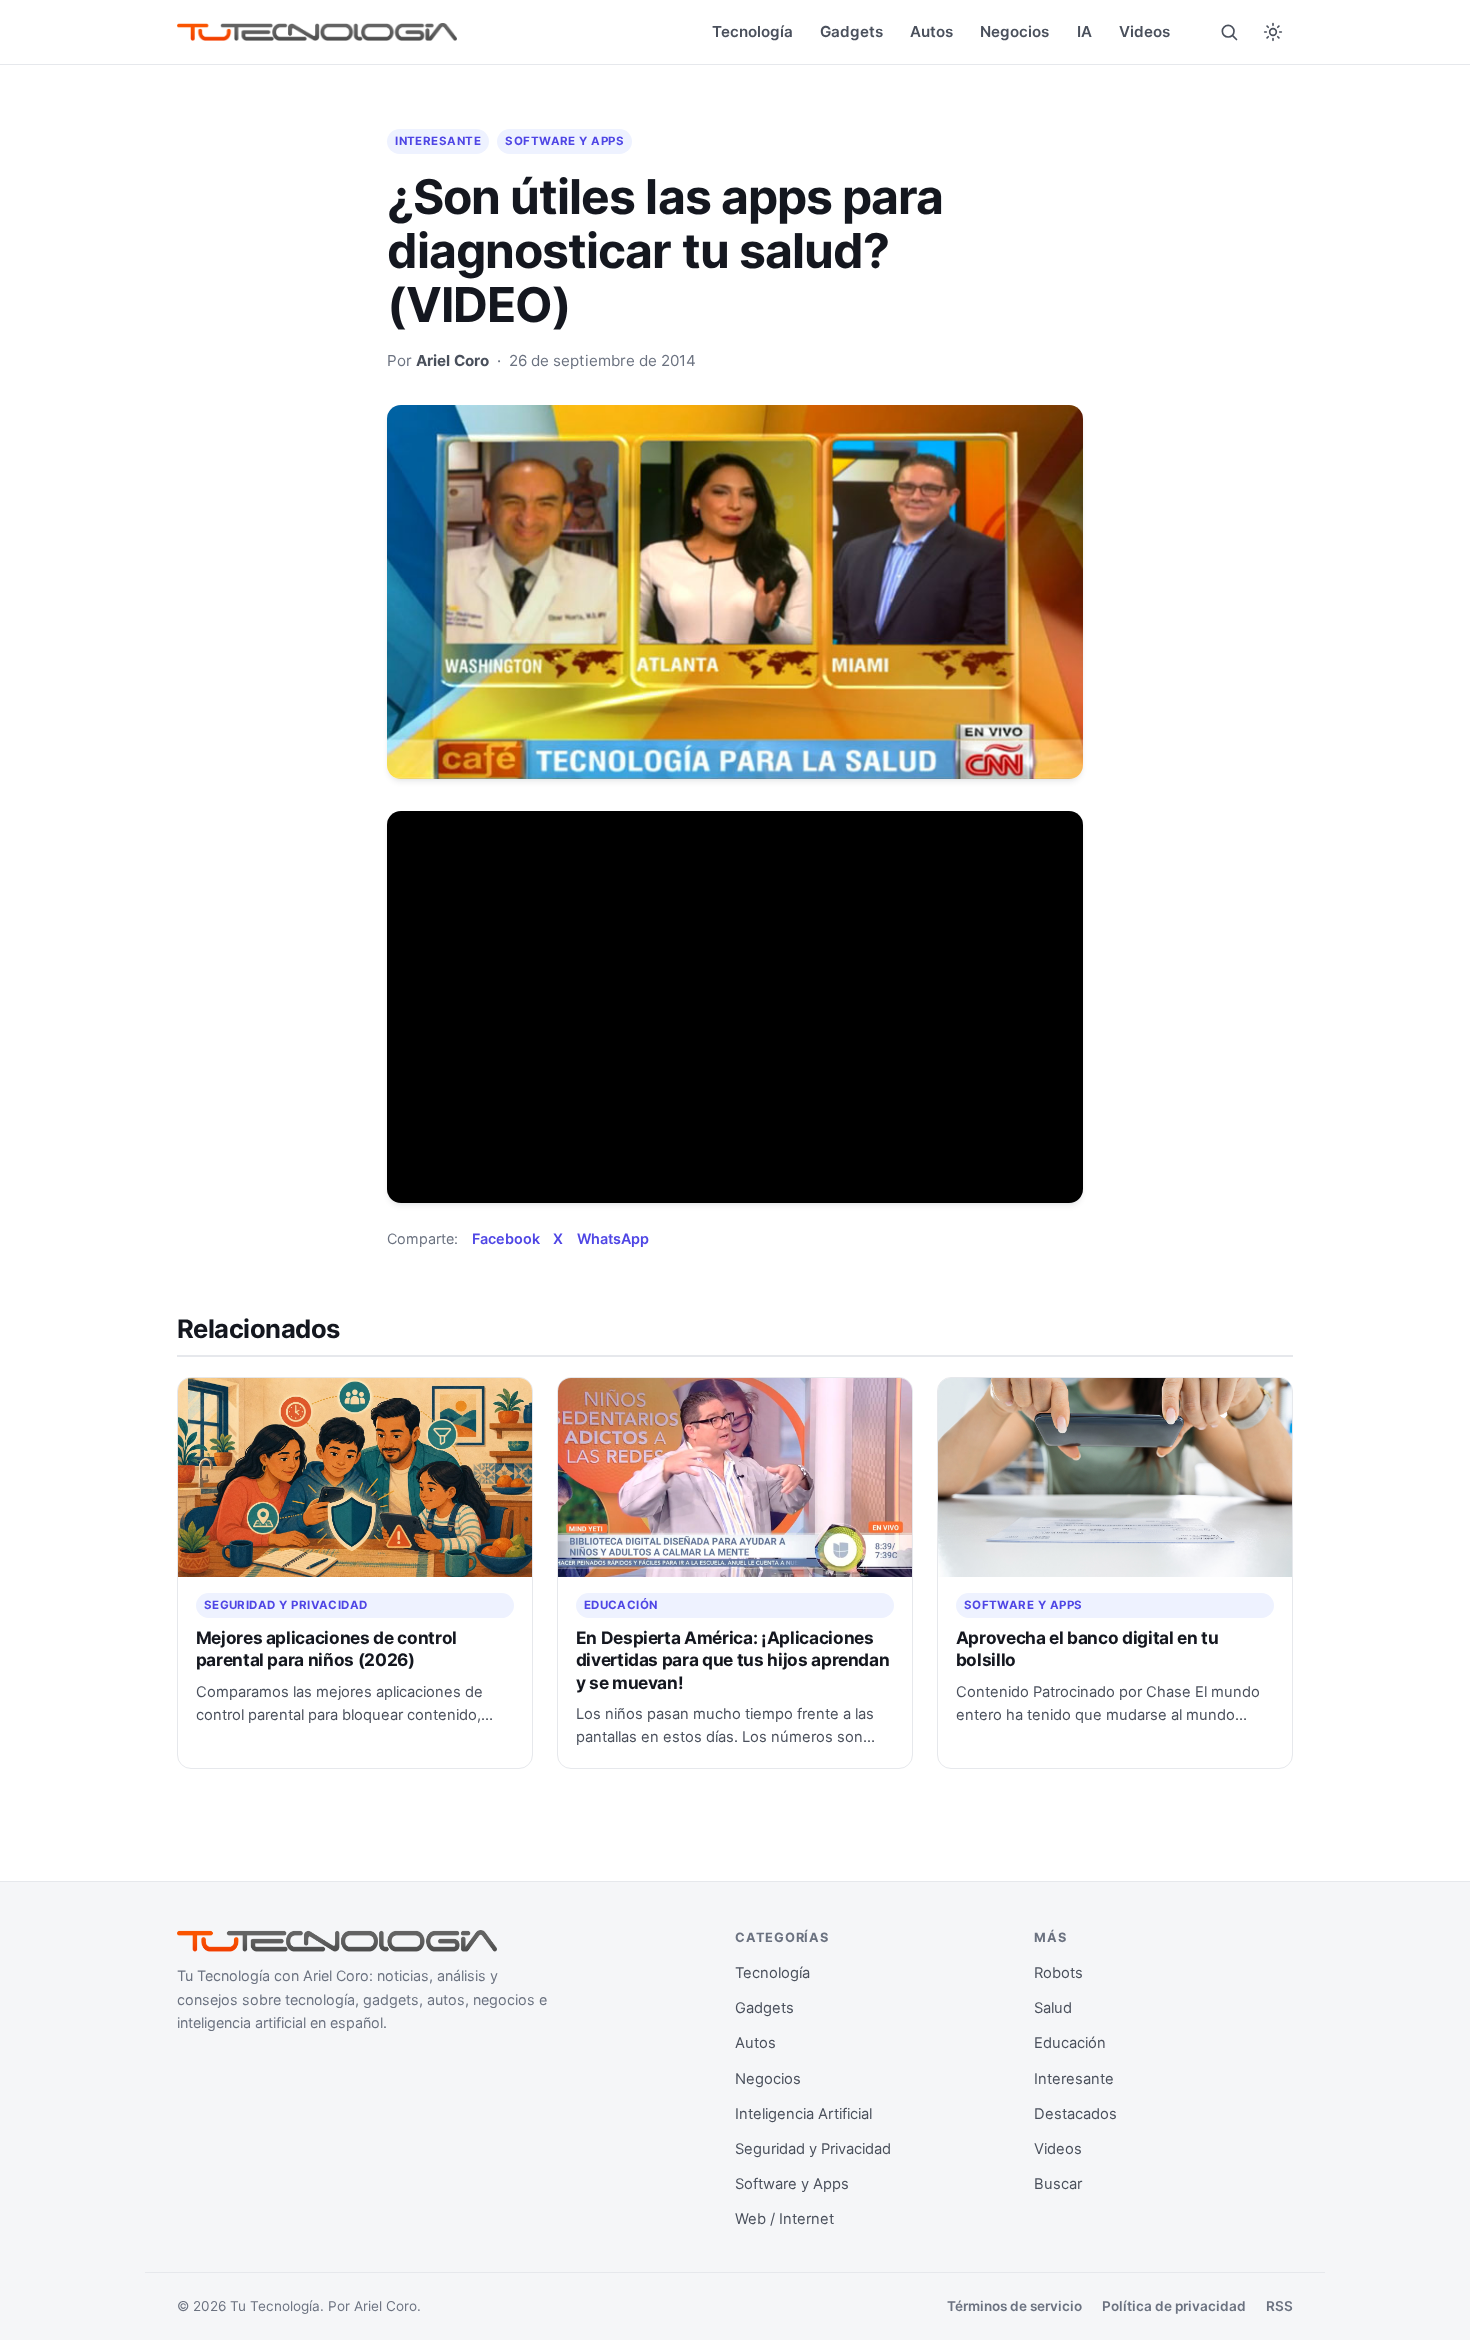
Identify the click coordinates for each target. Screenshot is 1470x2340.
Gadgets (851, 31)
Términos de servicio (1014, 2306)
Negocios (1014, 31)
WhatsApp (613, 1238)
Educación (621, 1605)
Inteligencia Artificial (803, 2114)
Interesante (438, 141)
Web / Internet (784, 2219)
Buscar (1058, 2184)
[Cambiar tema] (1273, 32)
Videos (1144, 31)
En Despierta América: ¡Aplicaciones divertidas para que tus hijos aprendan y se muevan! (733, 1660)
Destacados (1075, 2114)
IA (1084, 31)
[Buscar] (1229, 32)
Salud (1053, 2008)
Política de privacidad (1174, 2306)
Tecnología (752, 31)
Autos (931, 31)
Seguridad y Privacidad (286, 1605)
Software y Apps (564, 141)
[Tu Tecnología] (317, 32)
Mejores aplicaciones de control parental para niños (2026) (326, 1648)
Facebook (506, 1238)
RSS (1279, 2306)
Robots (1058, 1973)
